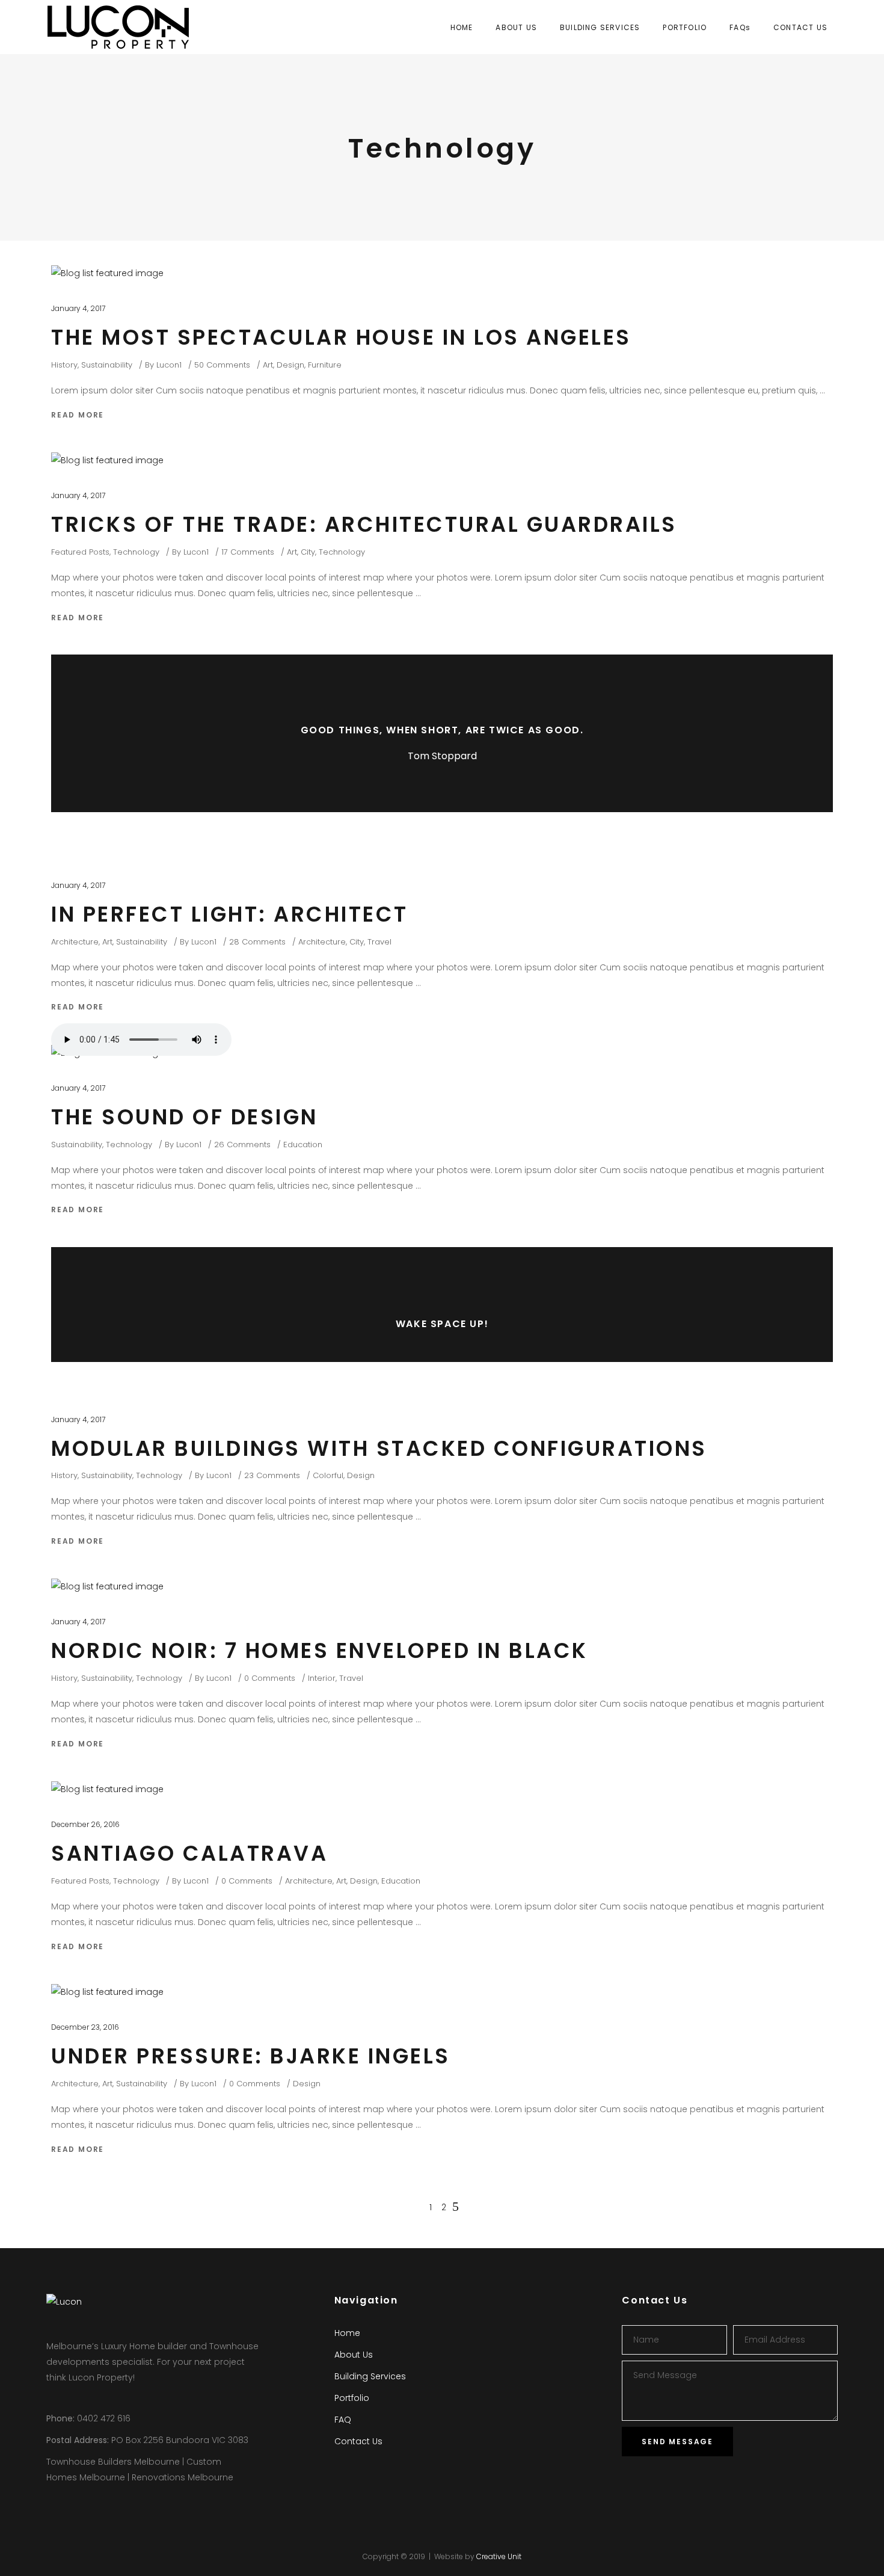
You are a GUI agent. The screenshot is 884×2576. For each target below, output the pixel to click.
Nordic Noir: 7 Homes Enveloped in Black (320, 1650)
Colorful (328, 1475)
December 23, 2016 (85, 2027)
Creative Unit (499, 2556)
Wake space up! (442, 1324)
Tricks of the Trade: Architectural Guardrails (364, 524)
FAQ (343, 2420)
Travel (379, 942)
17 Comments (248, 552)
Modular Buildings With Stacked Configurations (379, 1448)
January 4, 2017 (78, 308)
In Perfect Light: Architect (230, 914)
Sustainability (107, 365)
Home (347, 2333)
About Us (354, 2355)
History (64, 365)
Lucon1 (169, 365)
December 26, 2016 (85, 1824)
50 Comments (222, 365)
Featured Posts (80, 552)
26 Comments (242, 1145)
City (308, 552)
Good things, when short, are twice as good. (442, 730)
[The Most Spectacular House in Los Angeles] (107, 273)
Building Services (370, 2376)
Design (290, 365)
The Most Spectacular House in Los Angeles (341, 337)
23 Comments (272, 1475)
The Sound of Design (185, 1117)
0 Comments (270, 1678)
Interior (322, 1678)
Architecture (75, 942)
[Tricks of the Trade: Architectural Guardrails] (107, 460)
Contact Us (358, 2441)
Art (268, 365)
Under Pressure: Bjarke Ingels (251, 2056)
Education (303, 1145)
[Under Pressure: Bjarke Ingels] (107, 1992)
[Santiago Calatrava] (107, 1789)
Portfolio (352, 2398)
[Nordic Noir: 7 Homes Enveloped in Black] (107, 1586)
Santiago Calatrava (189, 1853)
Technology (136, 552)
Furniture (325, 365)
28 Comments (257, 942)
